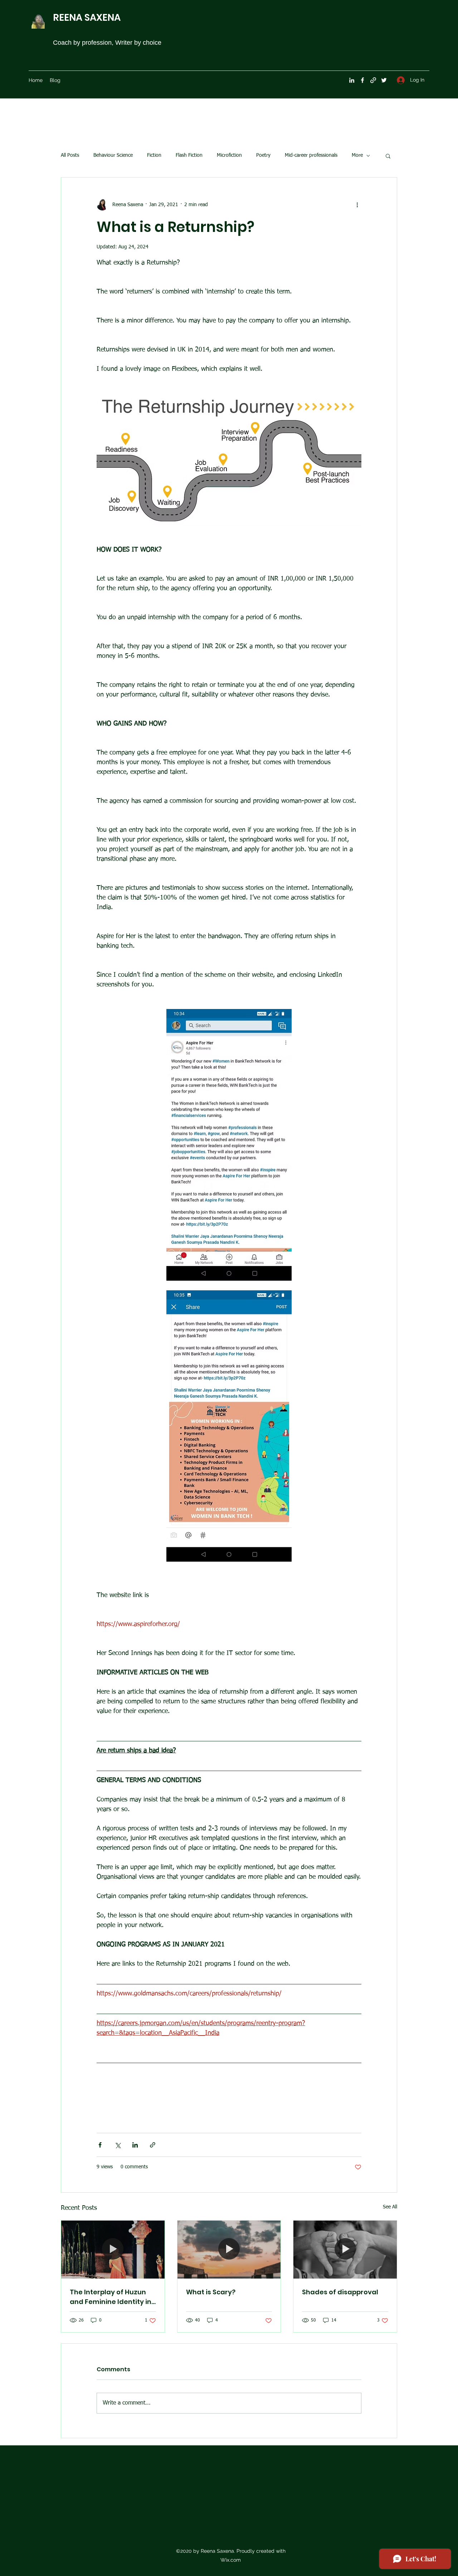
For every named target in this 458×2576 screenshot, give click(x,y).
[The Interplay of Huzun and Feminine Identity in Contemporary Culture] (113, 2250)
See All (390, 2207)
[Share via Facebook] (100, 2145)
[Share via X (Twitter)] (118, 2145)
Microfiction (229, 155)
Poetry (263, 155)
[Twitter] (384, 80)
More (357, 155)
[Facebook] (362, 80)
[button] (388, 156)
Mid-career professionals (311, 155)
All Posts (70, 155)
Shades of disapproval (340, 2292)
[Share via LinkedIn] (135, 2145)
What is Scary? (211, 2292)
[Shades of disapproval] (345, 2250)
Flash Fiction (189, 155)
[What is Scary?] (229, 2250)
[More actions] (357, 205)
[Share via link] (153, 2145)
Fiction (154, 155)
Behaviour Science (113, 155)
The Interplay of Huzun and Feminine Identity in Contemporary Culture (111, 2297)
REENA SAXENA (87, 18)
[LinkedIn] (352, 80)
